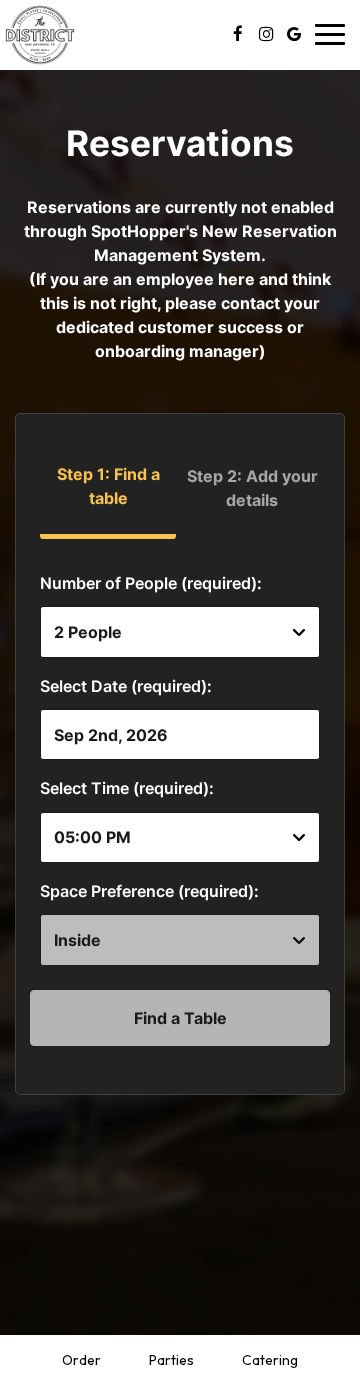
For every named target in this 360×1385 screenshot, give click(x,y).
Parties (171, 1360)
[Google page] (294, 34)
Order (81, 1360)
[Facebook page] (238, 34)
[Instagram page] (266, 34)
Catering (270, 1360)
